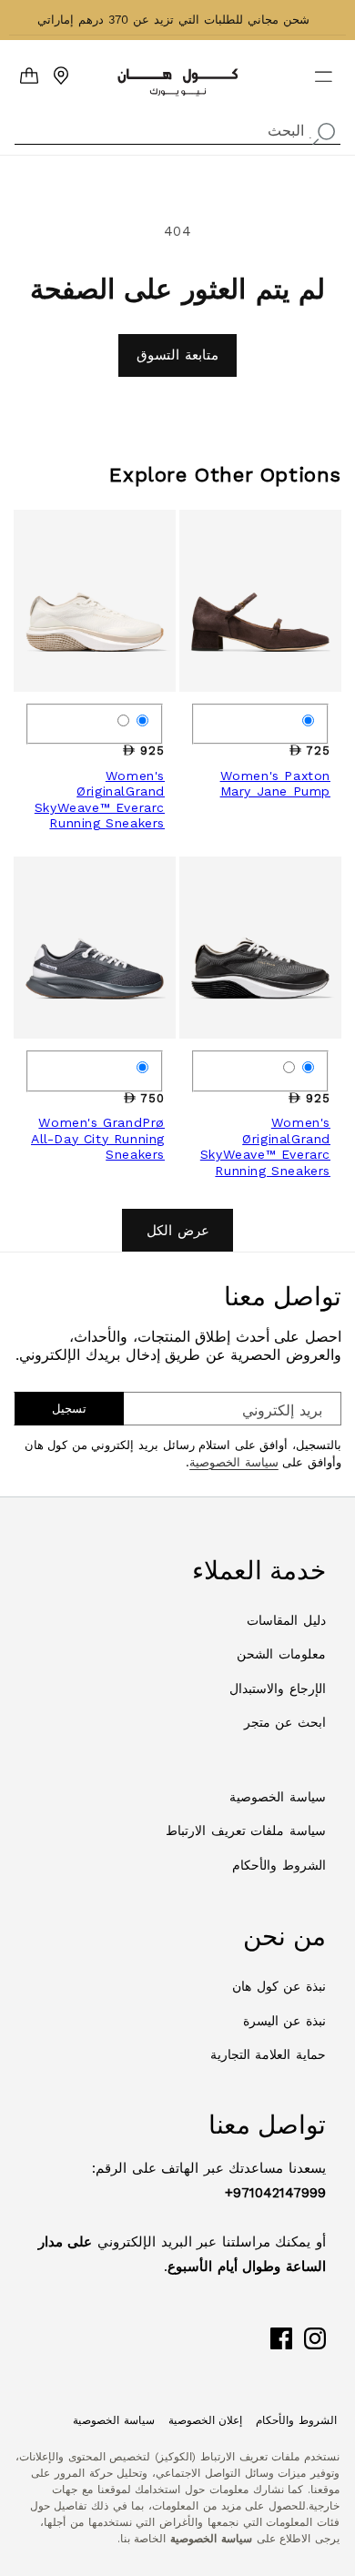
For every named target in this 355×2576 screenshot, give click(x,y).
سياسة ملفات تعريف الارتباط (246, 1831)
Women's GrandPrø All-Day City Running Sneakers (98, 1138)
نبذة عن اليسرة (284, 2021)
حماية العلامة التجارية (268, 2054)
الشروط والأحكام (279, 1865)
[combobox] (177, 129)
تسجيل (69, 1409)
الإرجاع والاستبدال (278, 1689)
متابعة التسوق (177, 355)
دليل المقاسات (286, 1620)
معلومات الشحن (281, 1654)
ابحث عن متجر (285, 1722)
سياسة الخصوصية (234, 1462)
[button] (335, 69)
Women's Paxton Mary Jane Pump (275, 784)
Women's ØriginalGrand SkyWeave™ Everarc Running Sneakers (100, 800)
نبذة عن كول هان (279, 1986)
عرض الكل (178, 1231)
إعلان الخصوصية (206, 2420)
